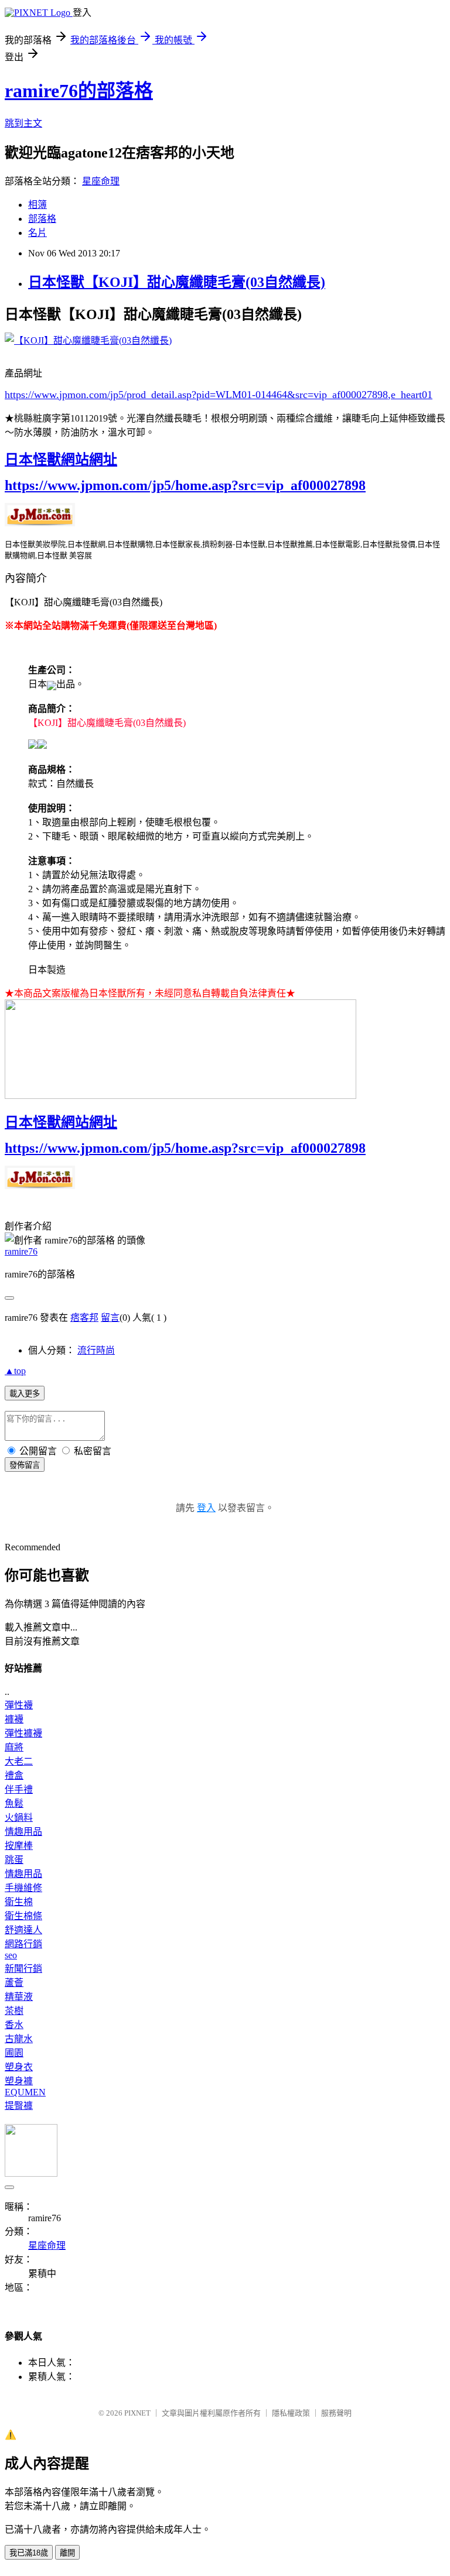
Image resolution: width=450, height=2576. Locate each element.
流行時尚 (96, 1350)
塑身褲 (19, 2081)
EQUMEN (25, 2092)
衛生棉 (19, 1902)
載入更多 (25, 1394)
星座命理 (101, 181)
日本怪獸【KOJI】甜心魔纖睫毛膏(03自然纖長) (177, 282)
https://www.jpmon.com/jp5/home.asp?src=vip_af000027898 (185, 485)
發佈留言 (25, 1465)
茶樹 (14, 2011)
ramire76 (21, 1251)
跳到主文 (23, 123)
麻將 (14, 1747)
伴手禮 (19, 1789)
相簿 (37, 205)
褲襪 (14, 1719)
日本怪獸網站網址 (61, 460)
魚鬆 (14, 1803)
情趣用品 (23, 1832)
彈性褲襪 (23, 1733)
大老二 (19, 1761)
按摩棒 (19, 1846)
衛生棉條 (23, 1916)
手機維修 (23, 1888)
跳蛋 (14, 1860)
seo (11, 1955)
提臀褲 (19, 2106)
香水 (14, 2025)
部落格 (42, 219)
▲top (15, 1371)
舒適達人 (23, 1930)
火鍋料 (19, 1818)
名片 (37, 233)
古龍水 (19, 2039)
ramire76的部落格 (79, 91)
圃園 (14, 2053)
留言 (110, 1318)
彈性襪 (19, 1705)
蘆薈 (14, 1983)
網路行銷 (23, 1944)
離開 (67, 2553)
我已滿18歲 (29, 2553)
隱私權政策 (291, 2413)
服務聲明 (336, 2413)
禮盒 (14, 1775)
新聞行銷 (23, 1969)
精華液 (19, 1997)
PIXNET (137, 2413)
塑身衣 (19, 2067)
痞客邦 (84, 1318)
